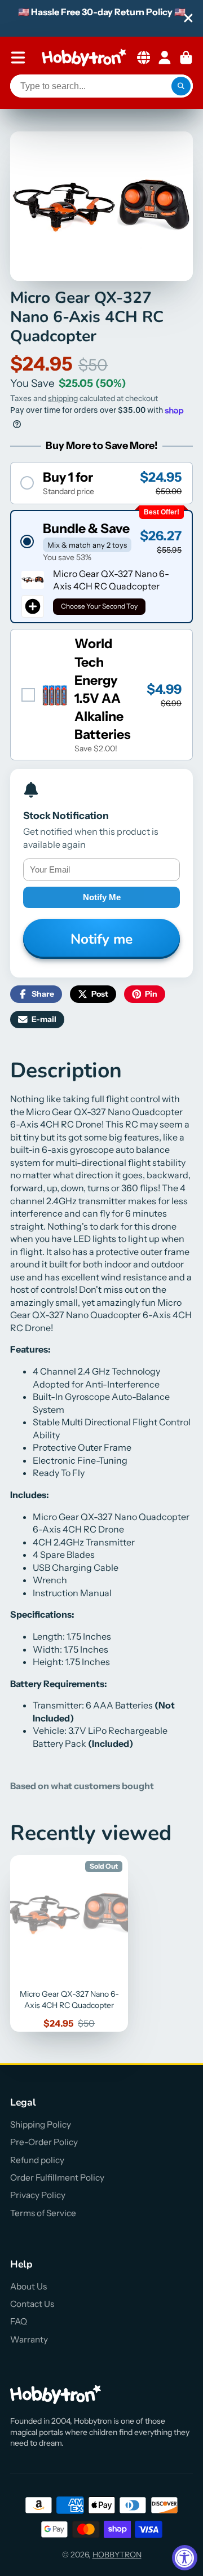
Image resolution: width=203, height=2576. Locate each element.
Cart (186, 58)
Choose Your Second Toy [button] (99, 606)
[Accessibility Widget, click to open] (185, 2558)
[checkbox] (101, 695)
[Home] (84, 58)
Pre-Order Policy (44, 2142)
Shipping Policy (41, 2124)
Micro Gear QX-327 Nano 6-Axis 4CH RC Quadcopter (69, 1944)
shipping (63, 398)
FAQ (19, 2321)
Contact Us (32, 2304)
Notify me (102, 897)
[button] (101, 483)
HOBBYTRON (117, 2555)
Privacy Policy (38, 2195)
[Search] (181, 86)
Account (165, 58)
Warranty (29, 2339)
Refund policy (37, 2160)
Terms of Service (43, 2213)
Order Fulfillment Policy (57, 2178)
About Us (28, 2286)
